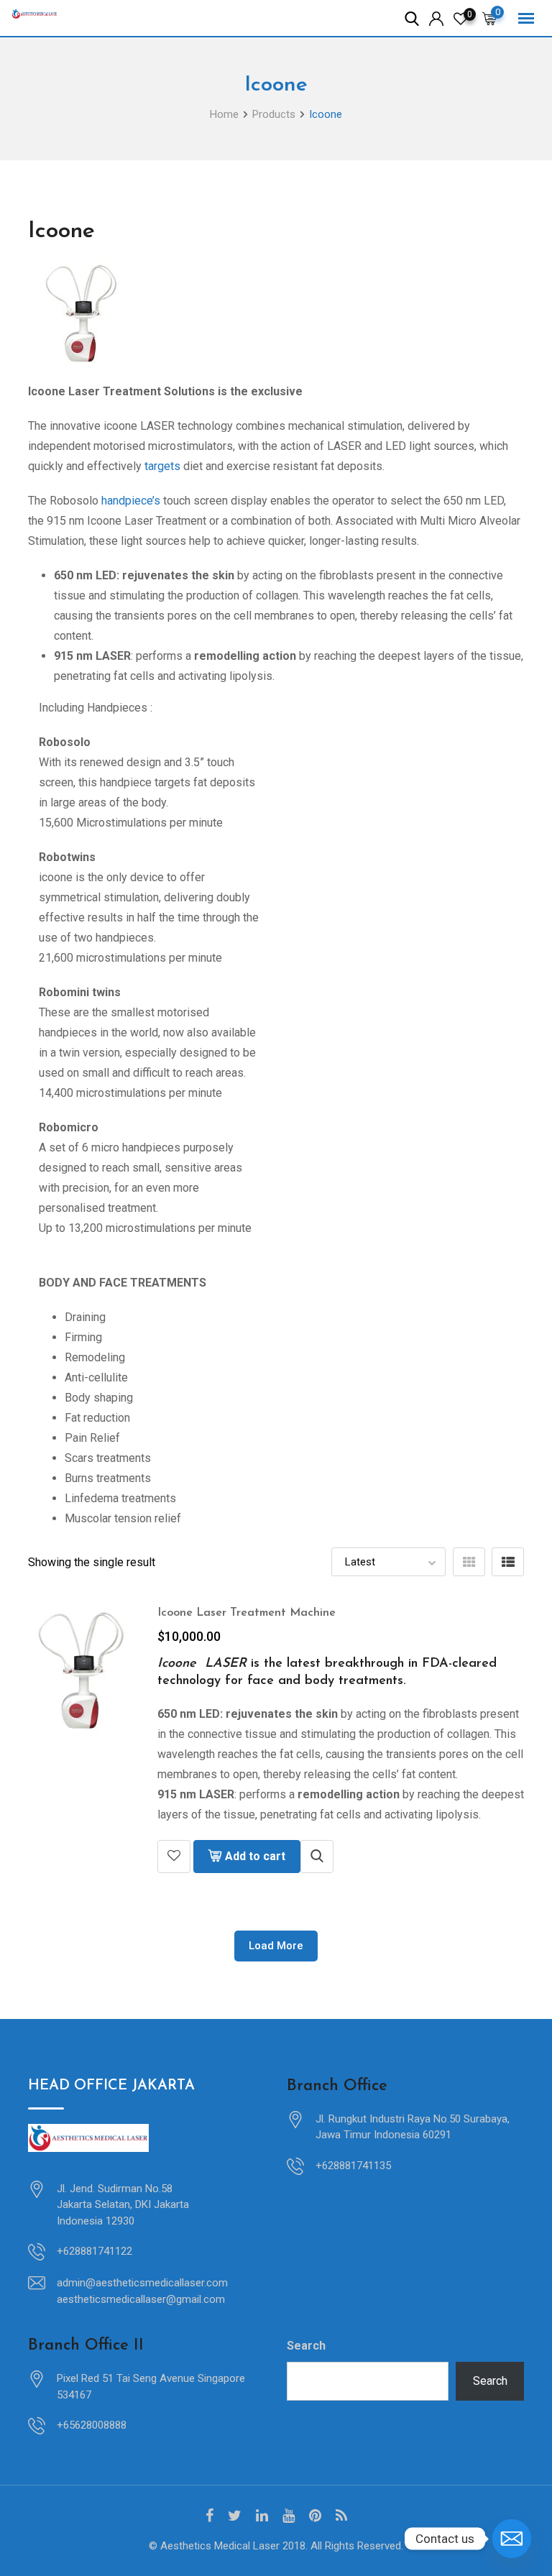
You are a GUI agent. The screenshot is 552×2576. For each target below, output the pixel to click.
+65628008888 (92, 2425)
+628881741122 (95, 2251)
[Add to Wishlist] (174, 1857)
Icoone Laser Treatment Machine (247, 1613)
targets (162, 466)
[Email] (512, 2539)
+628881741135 (353, 2166)
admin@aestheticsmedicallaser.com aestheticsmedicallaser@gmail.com (142, 2291)
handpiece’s (131, 501)
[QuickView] (317, 1857)
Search (306, 2346)
